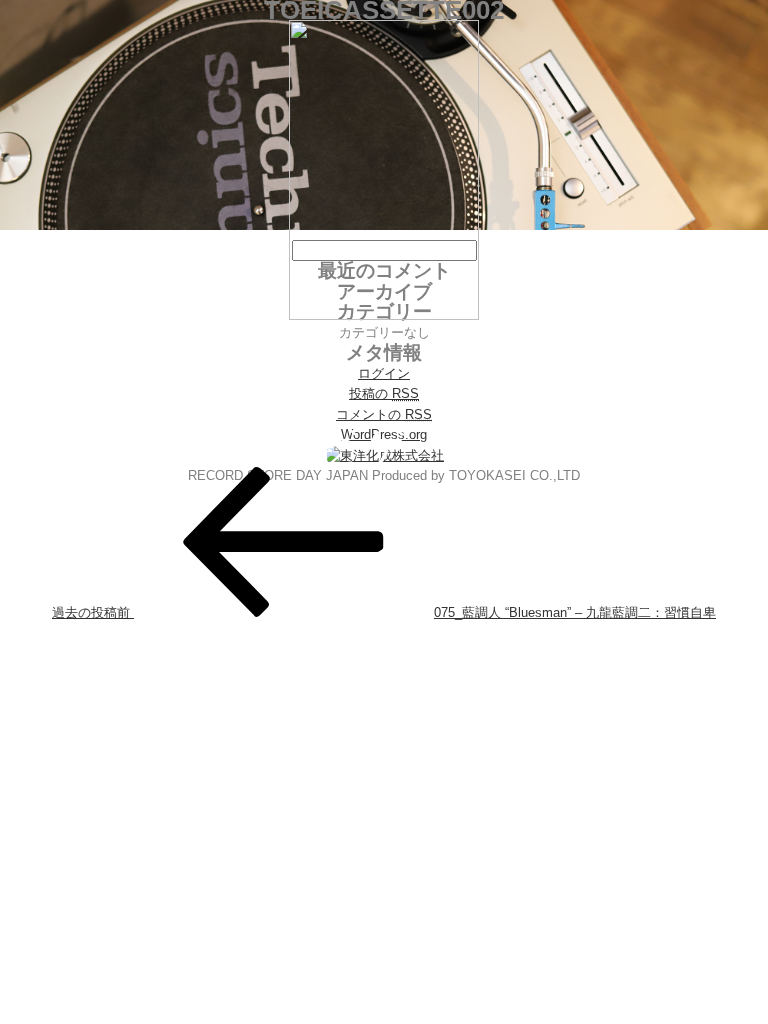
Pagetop (715, 971)
